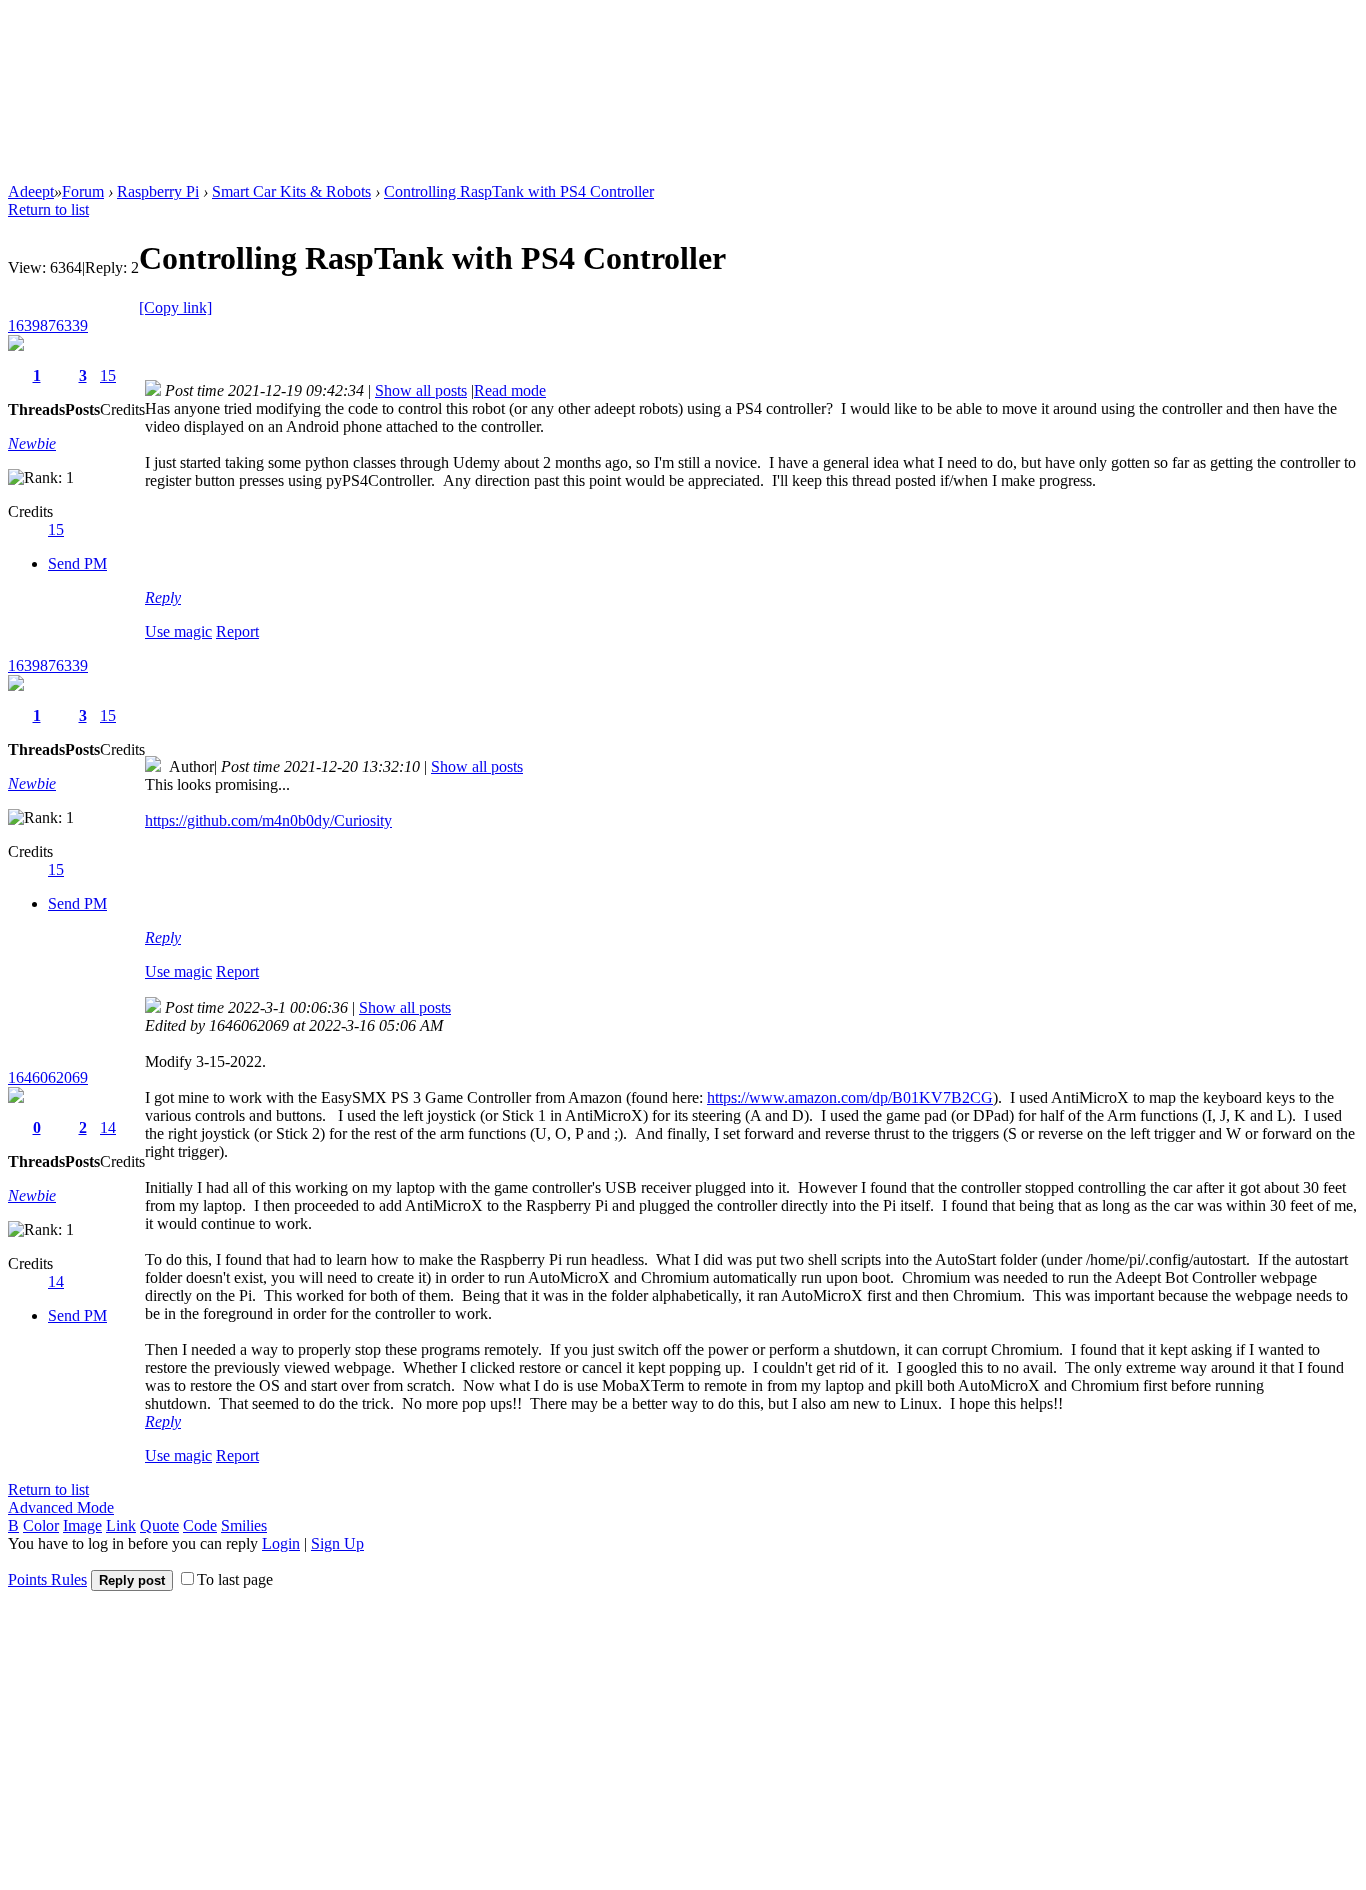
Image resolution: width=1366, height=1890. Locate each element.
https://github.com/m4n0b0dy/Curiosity (268, 820)
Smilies (244, 1525)
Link (121, 1525)
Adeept (31, 191)
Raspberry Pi (158, 191)
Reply (163, 597)
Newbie (32, 443)
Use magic (178, 631)
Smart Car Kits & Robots (291, 191)
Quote (159, 1525)
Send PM (77, 563)
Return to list (48, 209)
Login (281, 1543)
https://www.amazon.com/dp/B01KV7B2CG (850, 1097)
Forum (83, 191)
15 (108, 375)
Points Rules (47, 1579)
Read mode (510, 390)
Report (237, 631)
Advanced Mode (61, 1507)
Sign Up (337, 1543)
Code (200, 1525)
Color (41, 1525)
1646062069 (48, 1077)
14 (108, 1127)
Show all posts (421, 390)
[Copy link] (175, 307)
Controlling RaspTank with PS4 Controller (519, 191)
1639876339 (48, 325)
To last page (235, 1579)
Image (82, 1525)
